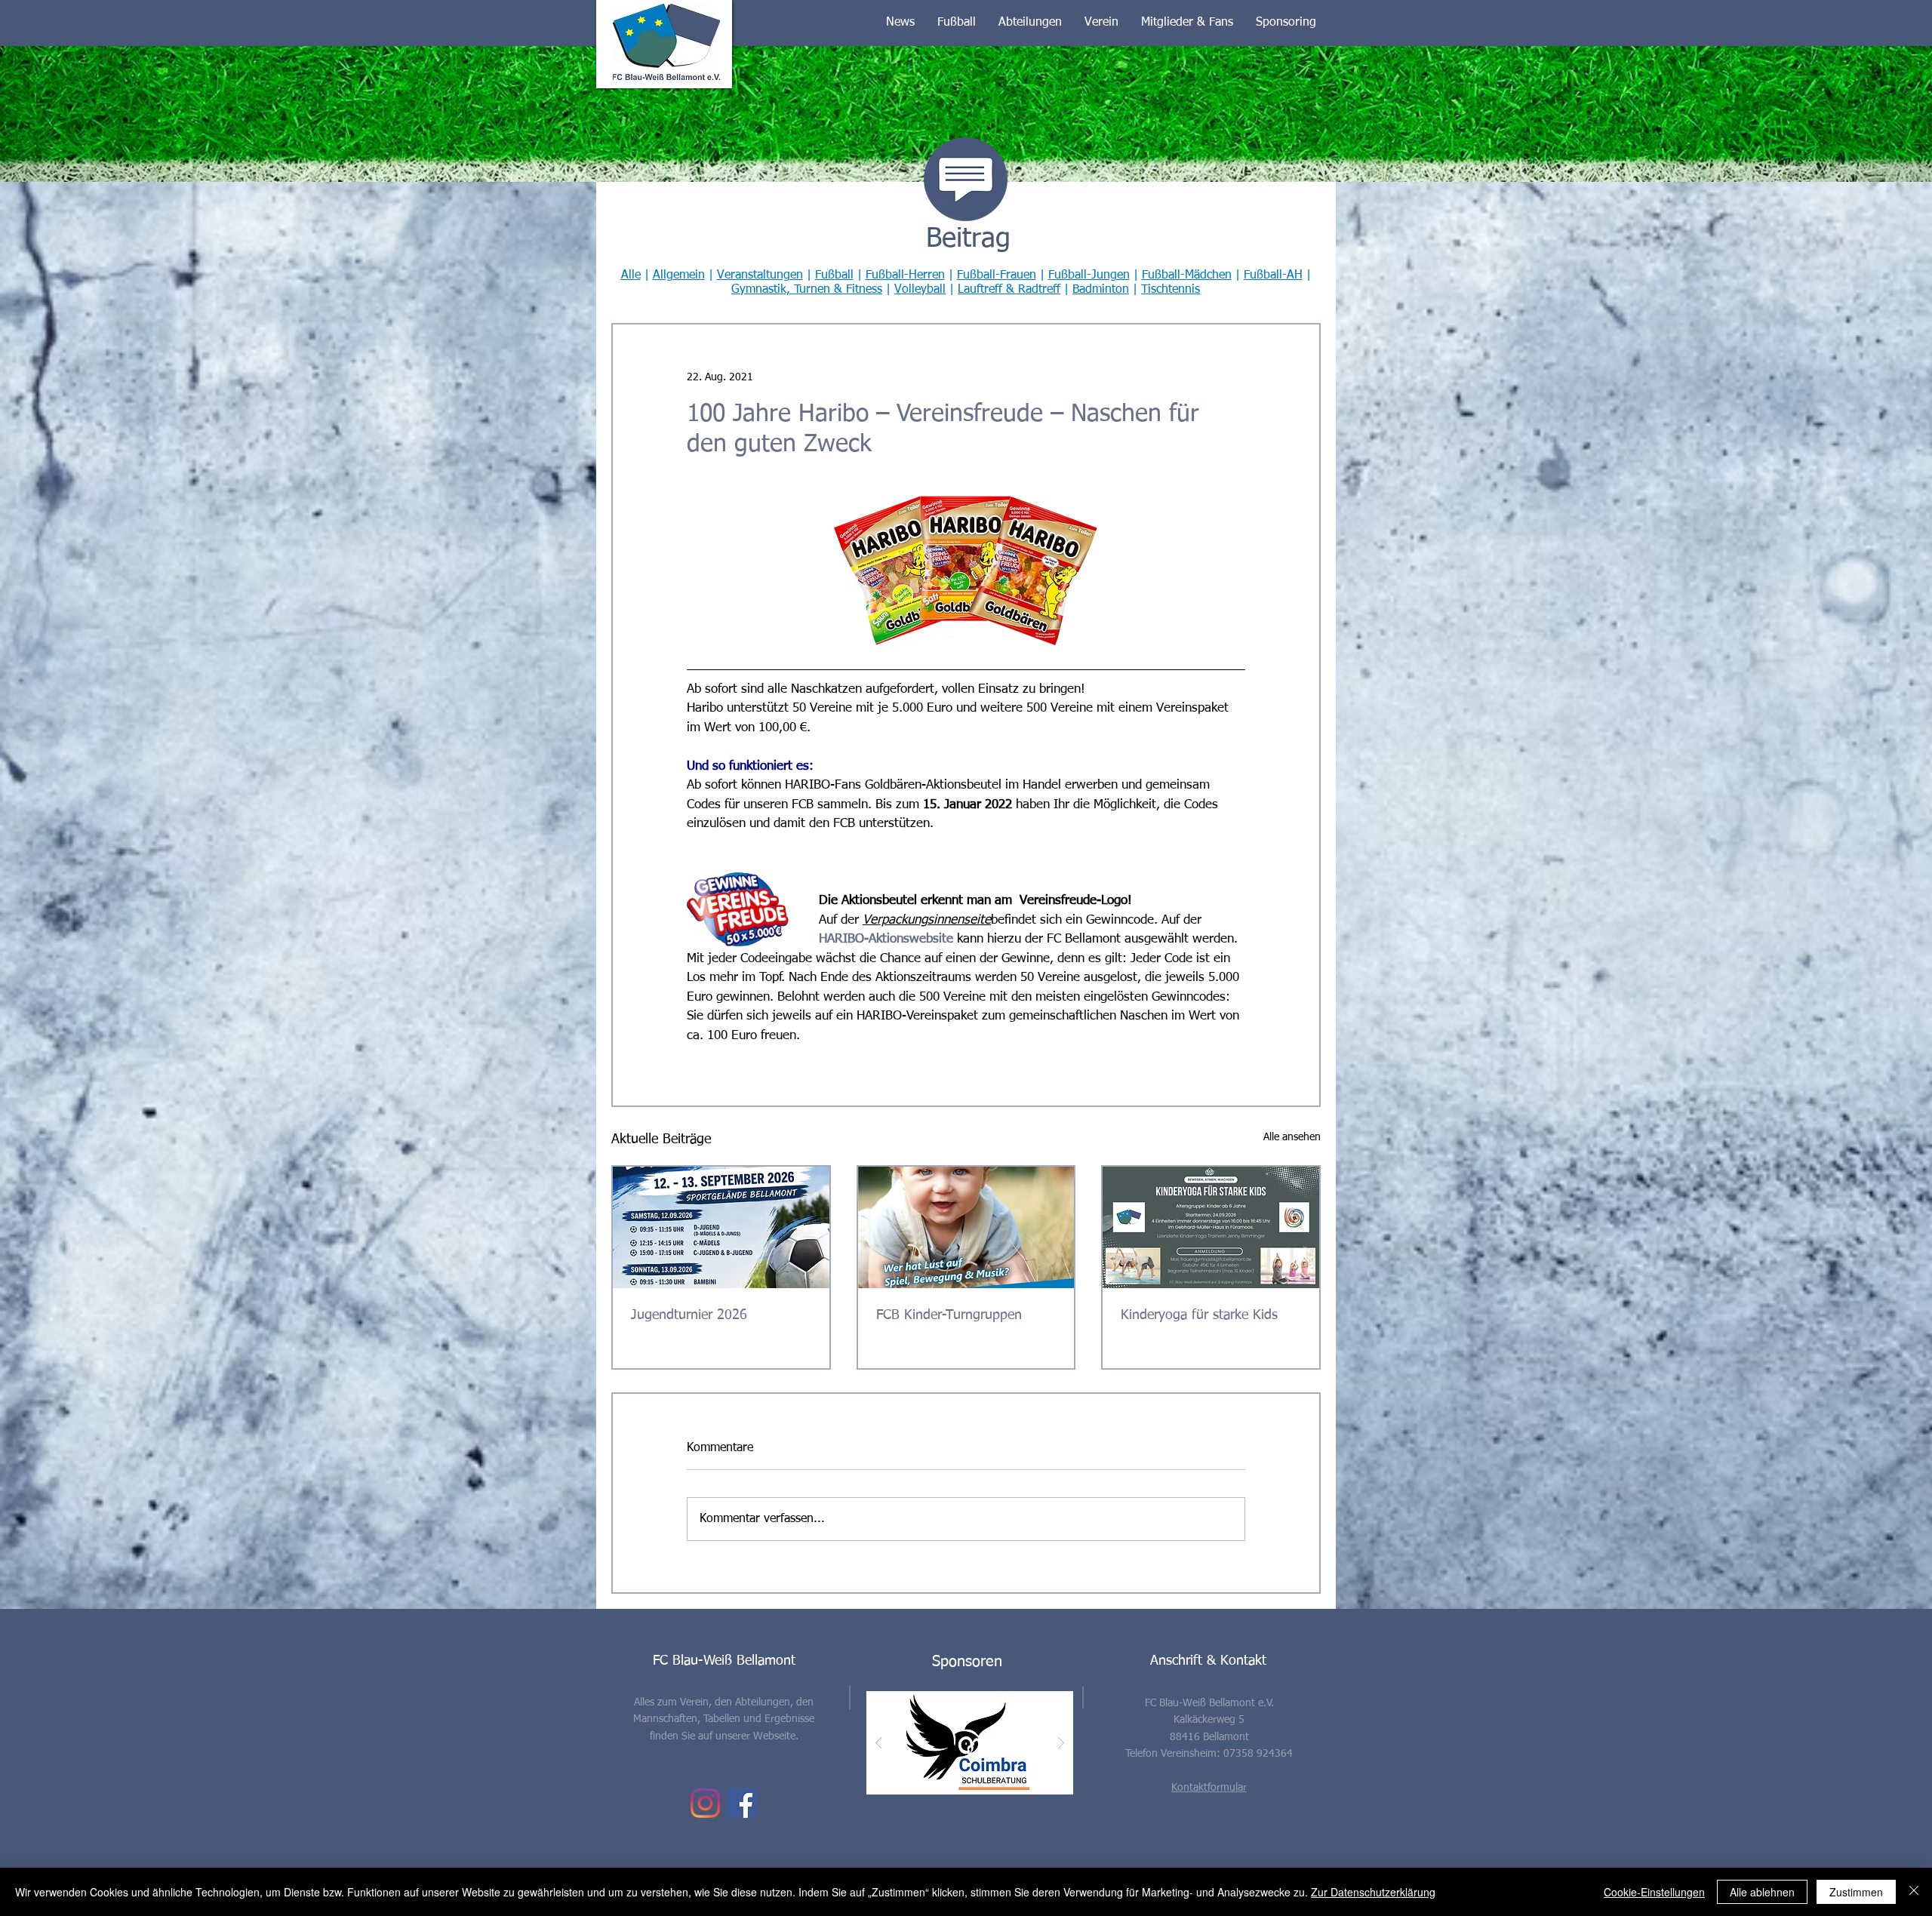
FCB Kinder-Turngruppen (949, 1315)
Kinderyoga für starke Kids (1199, 1315)
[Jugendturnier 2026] (721, 1227)
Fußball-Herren (905, 275)
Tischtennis (1171, 290)
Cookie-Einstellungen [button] (1654, 1892)
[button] (900, 23)
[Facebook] (742, 1803)
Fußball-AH (1273, 275)
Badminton (1101, 290)
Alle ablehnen (1762, 1892)
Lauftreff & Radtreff (1009, 290)
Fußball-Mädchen (1187, 275)
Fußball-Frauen (997, 275)
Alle (631, 275)
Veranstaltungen (760, 275)
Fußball (834, 275)
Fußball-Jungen (1089, 275)
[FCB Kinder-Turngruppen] (966, 1227)
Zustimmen (1856, 1892)
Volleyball (920, 290)
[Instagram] (705, 1803)
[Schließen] (1914, 1892)
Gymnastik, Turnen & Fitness (807, 290)
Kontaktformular (1209, 1788)
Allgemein (679, 275)
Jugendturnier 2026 (689, 1315)
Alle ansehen (1292, 1137)
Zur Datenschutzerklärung (1373, 1892)
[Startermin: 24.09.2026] (1211, 1227)
